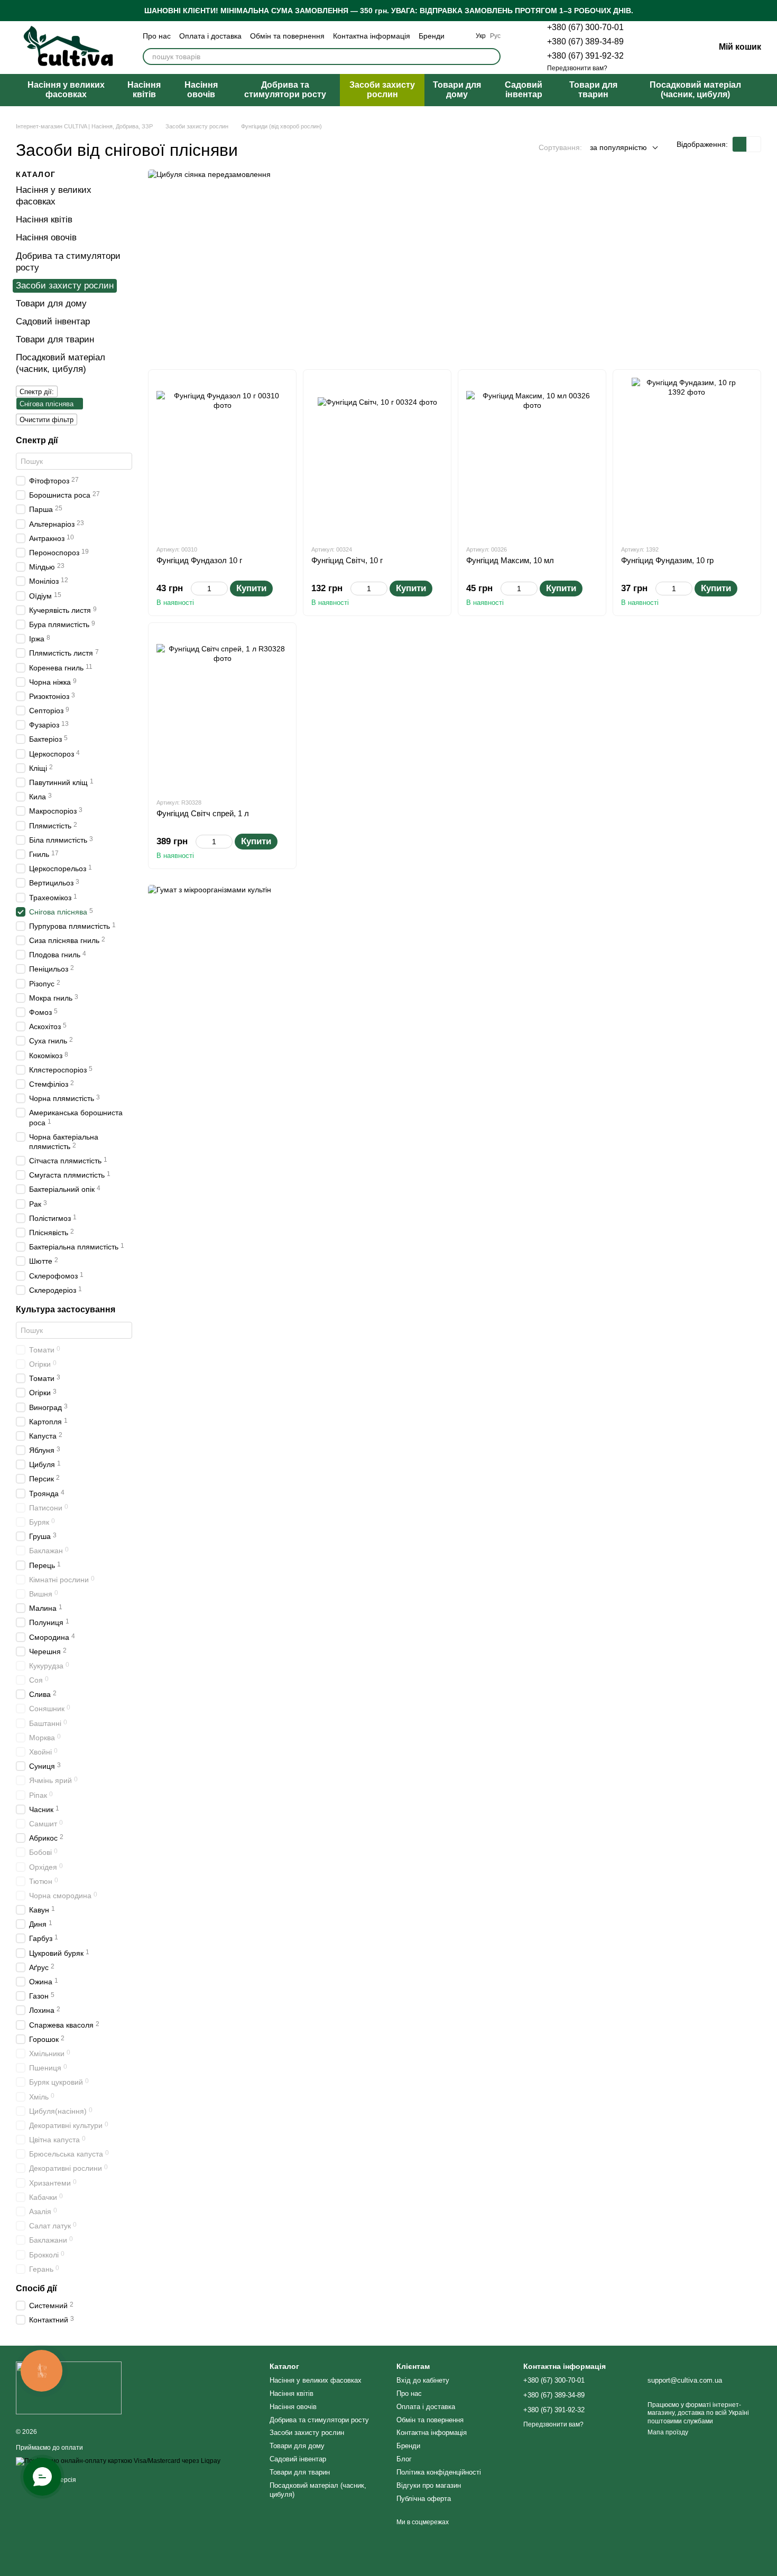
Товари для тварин (593, 90)
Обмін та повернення (287, 36)
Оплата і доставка (210, 36)
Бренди (432, 36)
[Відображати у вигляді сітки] (740, 144)
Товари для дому (457, 90)
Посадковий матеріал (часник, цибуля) (695, 90)
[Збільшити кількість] (223, 589)
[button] (769, 11)
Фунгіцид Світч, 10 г (347, 560)
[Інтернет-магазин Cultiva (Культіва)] (69, 2387)
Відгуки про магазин (429, 2485)
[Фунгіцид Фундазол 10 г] (222, 457)
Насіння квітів (144, 90)
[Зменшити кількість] (196, 589)
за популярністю (618, 147)
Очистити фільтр (47, 420)
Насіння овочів (201, 90)
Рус (495, 36)
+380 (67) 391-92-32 (585, 56)
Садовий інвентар (524, 90)
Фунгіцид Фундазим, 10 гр (667, 560)
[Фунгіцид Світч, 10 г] (377, 457)
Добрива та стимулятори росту (285, 90)
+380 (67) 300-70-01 (585, 27)
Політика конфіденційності (439, 2472)
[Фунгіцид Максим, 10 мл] (532, 457)
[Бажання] (651, 48)
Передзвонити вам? (577, 68)
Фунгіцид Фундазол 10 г (199, 560)
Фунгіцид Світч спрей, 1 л (203, 813)
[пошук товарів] (492, 57)
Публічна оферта (424, 2499)
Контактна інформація (372, 36)
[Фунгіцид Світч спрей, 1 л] (222, 710)
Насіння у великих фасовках (66, 90)
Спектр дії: (37, 392)
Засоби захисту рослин (382, 90)
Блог (404, 2459)
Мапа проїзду (668, 2432)
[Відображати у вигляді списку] (754, 144)
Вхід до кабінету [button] (423, 2380)
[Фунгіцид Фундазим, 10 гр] (687, 457)
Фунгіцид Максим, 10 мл (510, 560)
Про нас (157, 36)
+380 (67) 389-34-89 (585, 41)
